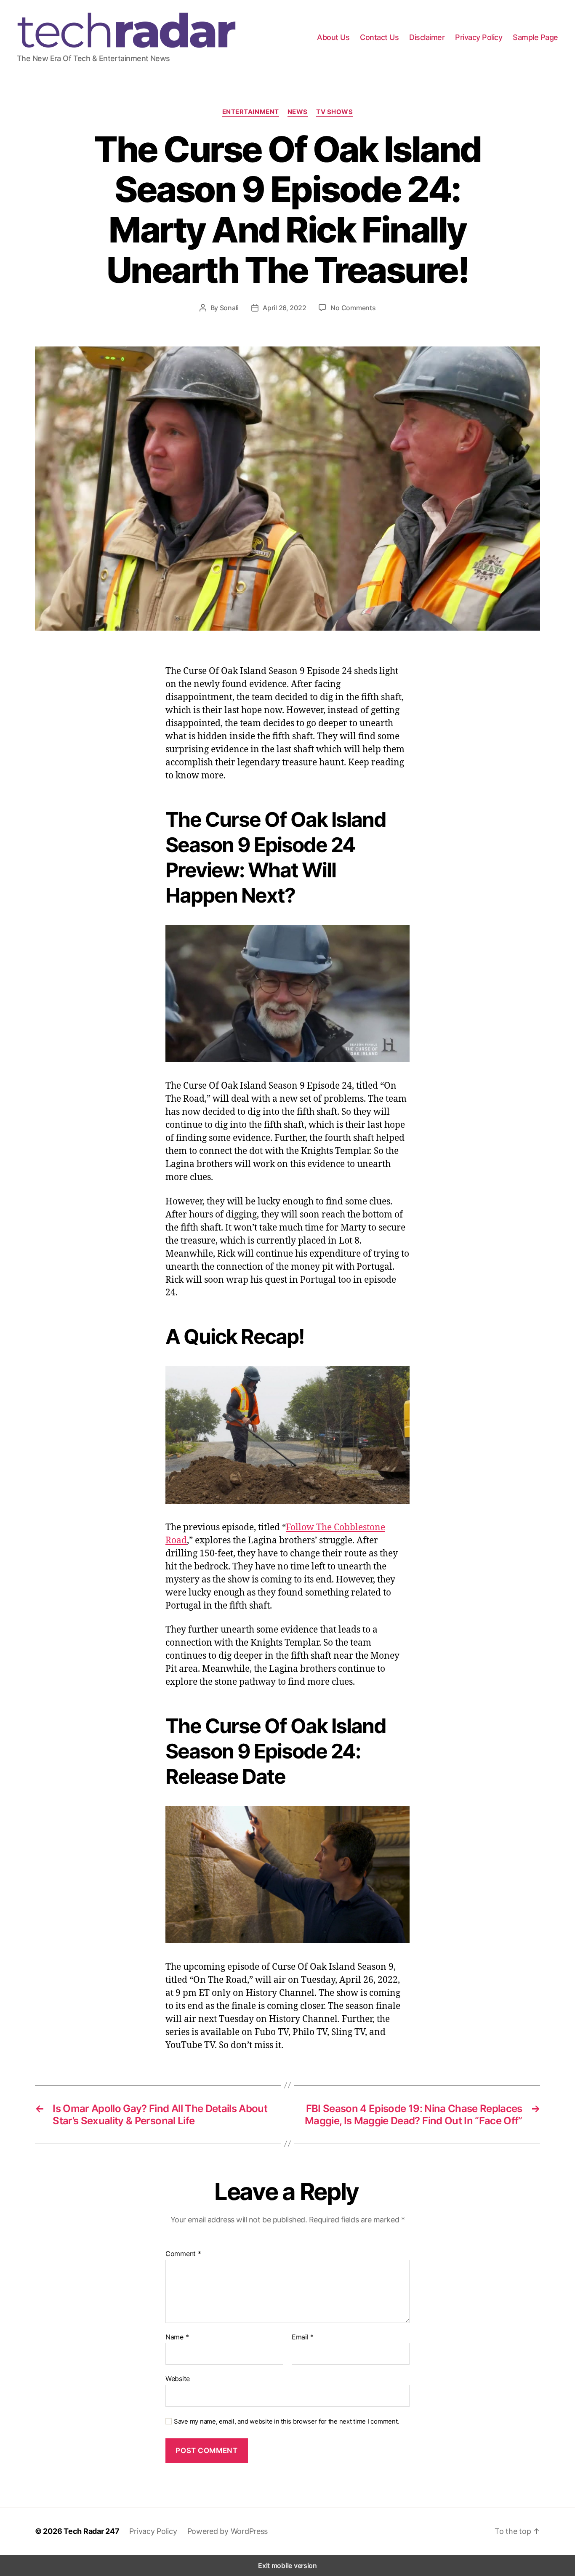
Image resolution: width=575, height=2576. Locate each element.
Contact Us (379, 37)
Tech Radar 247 (91, 2531)
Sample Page (535, 37)
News (298, 112)
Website (178, 2379)
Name (177, 2337)
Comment (183, 2254)
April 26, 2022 (284, 308)
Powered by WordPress (228, 2531)
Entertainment (251, 112)
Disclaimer (427, 37)
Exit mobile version (287, 2565)
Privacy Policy (479, 37)
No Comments (353, 308)
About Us (333, 37)
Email (303, 2337)
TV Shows (334, 112)
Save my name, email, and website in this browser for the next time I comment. (286, 2421)
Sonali (229, 308)
